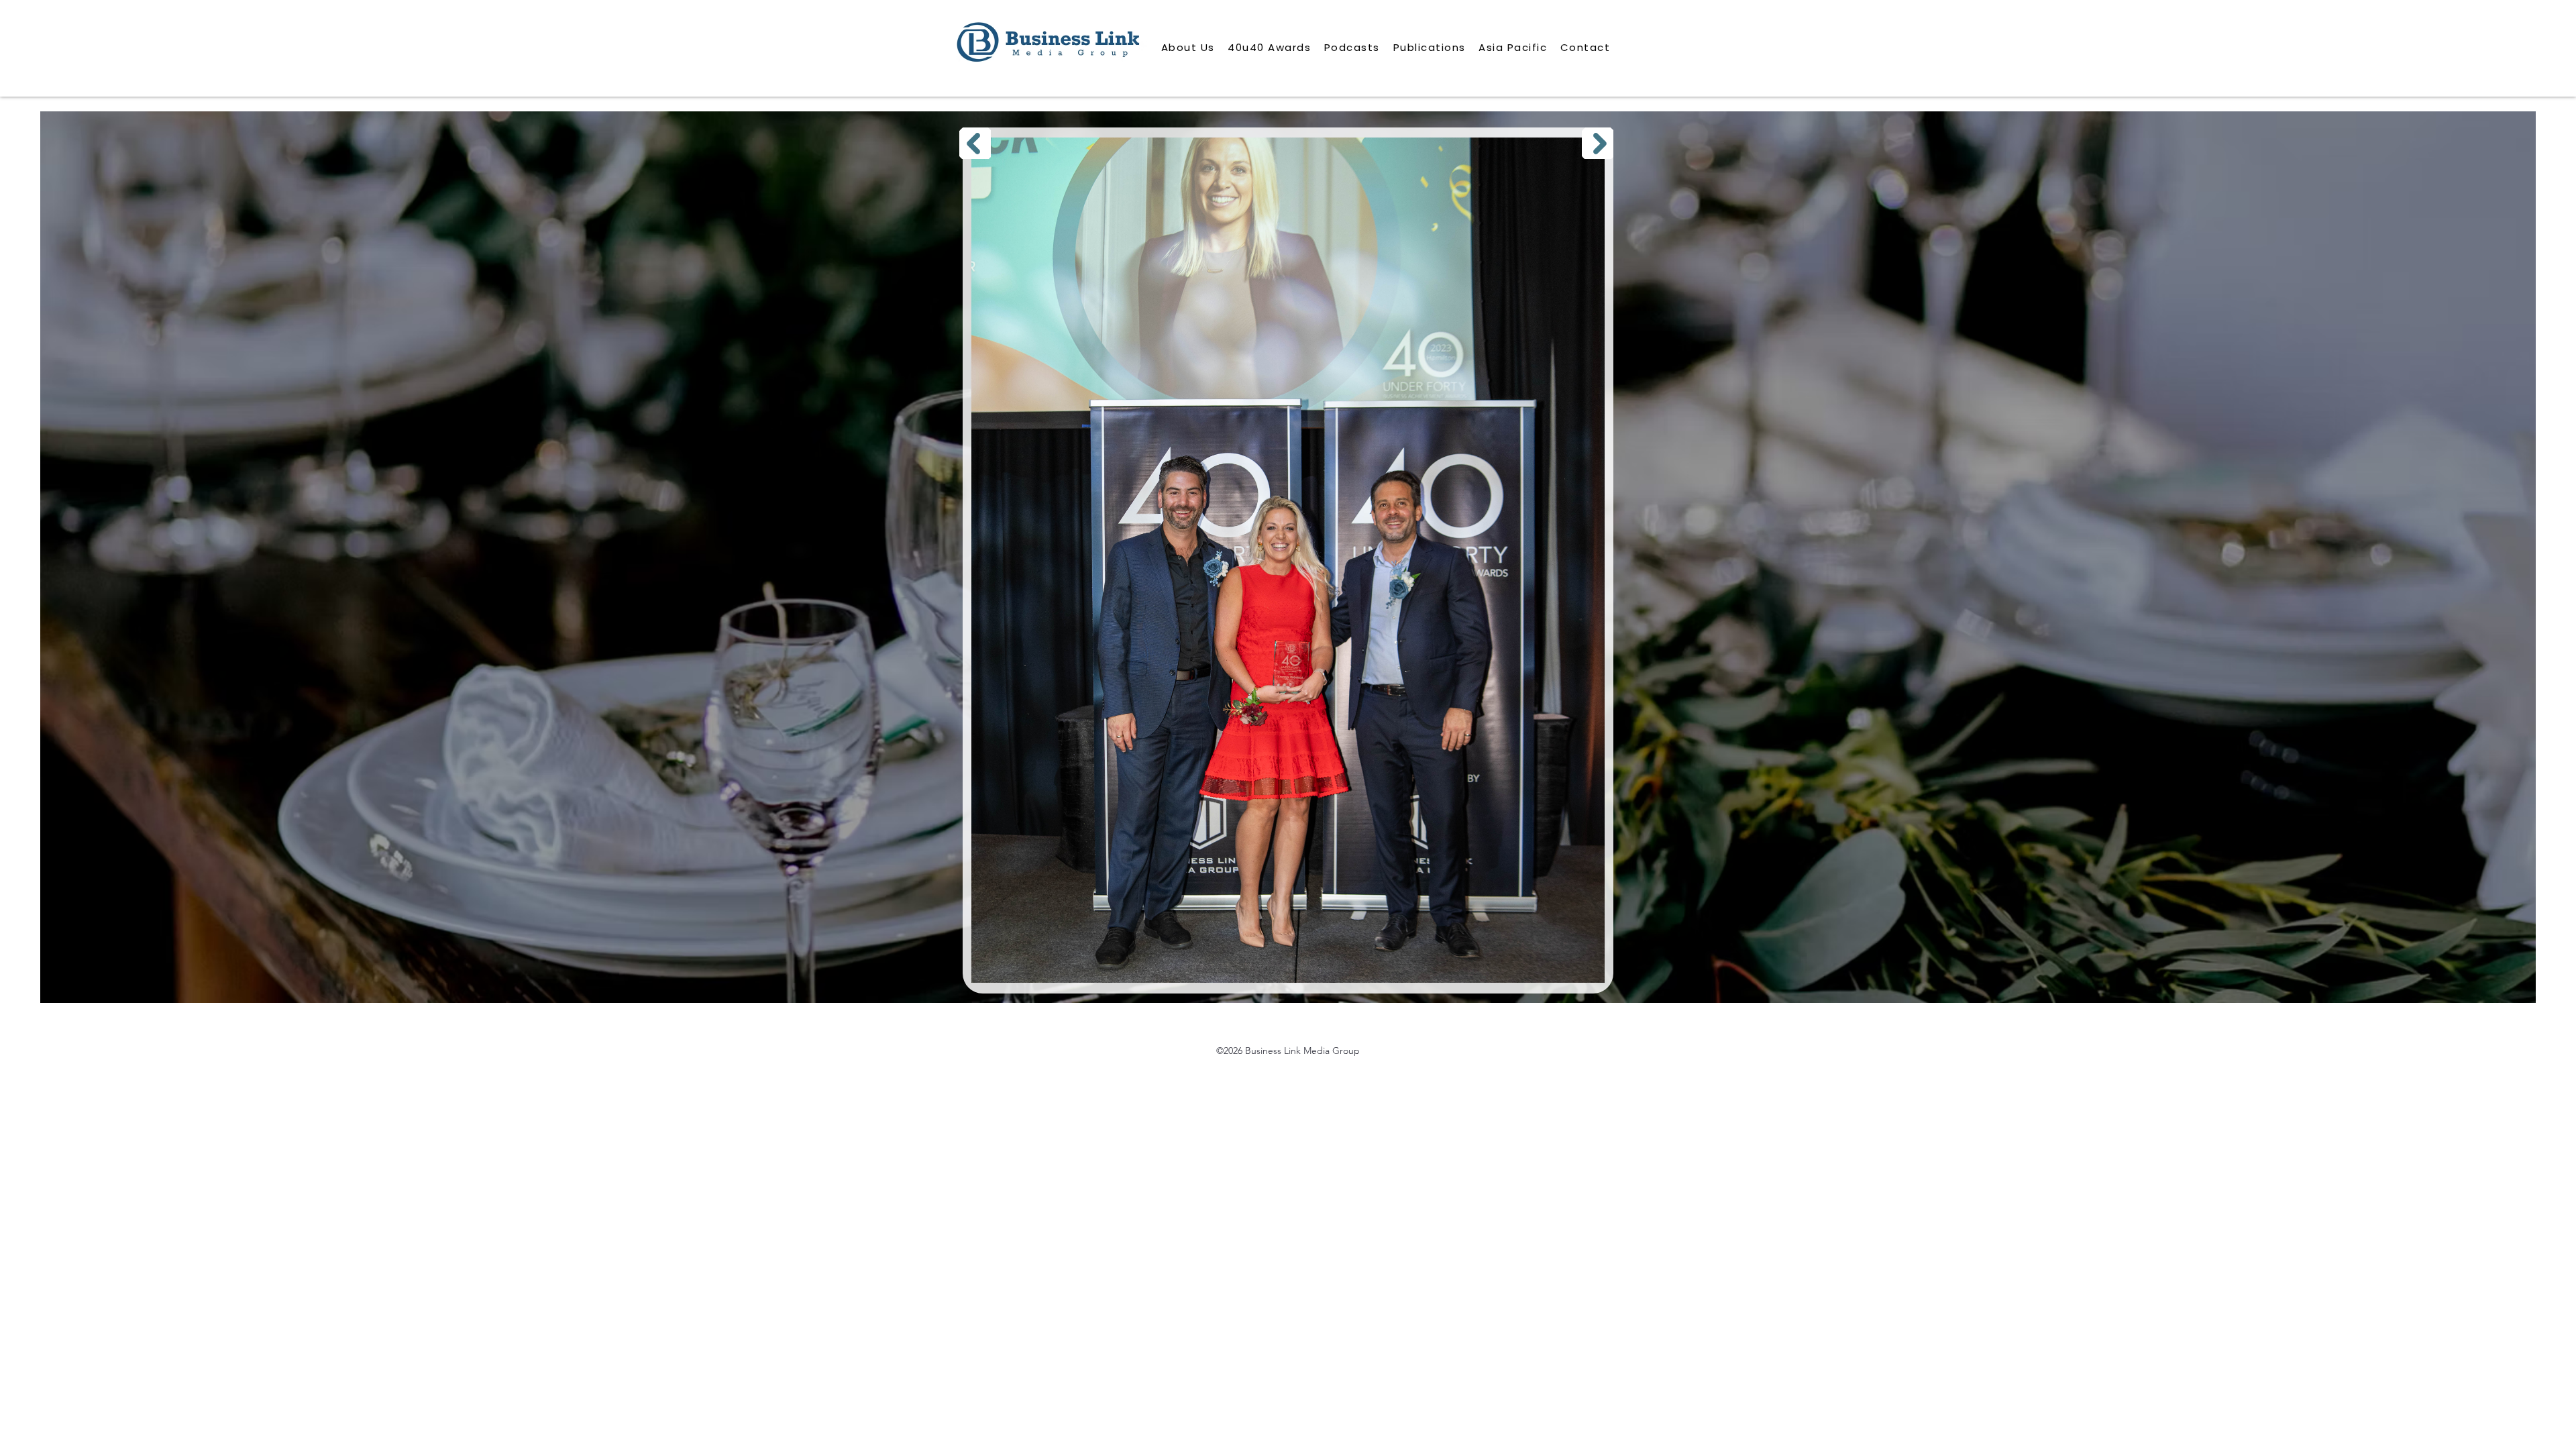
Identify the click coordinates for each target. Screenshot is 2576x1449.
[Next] (1598, 143)
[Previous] (975, 143)
